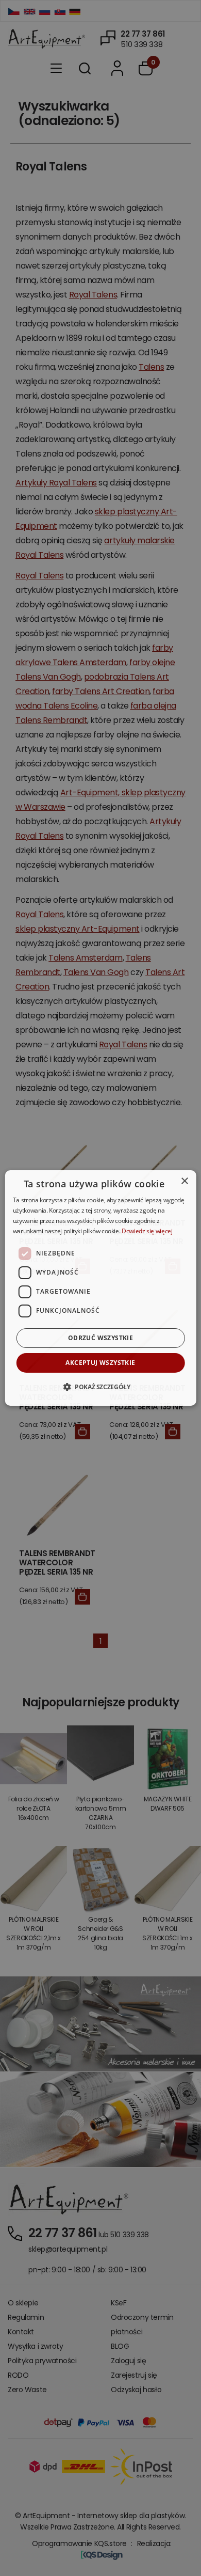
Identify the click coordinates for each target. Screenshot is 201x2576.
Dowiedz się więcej (147, 1231)
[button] (100, 1387)
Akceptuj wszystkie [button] (100, 1363)
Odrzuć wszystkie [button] (100, 1338)
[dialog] (101, 1288)
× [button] (184, 1181)
